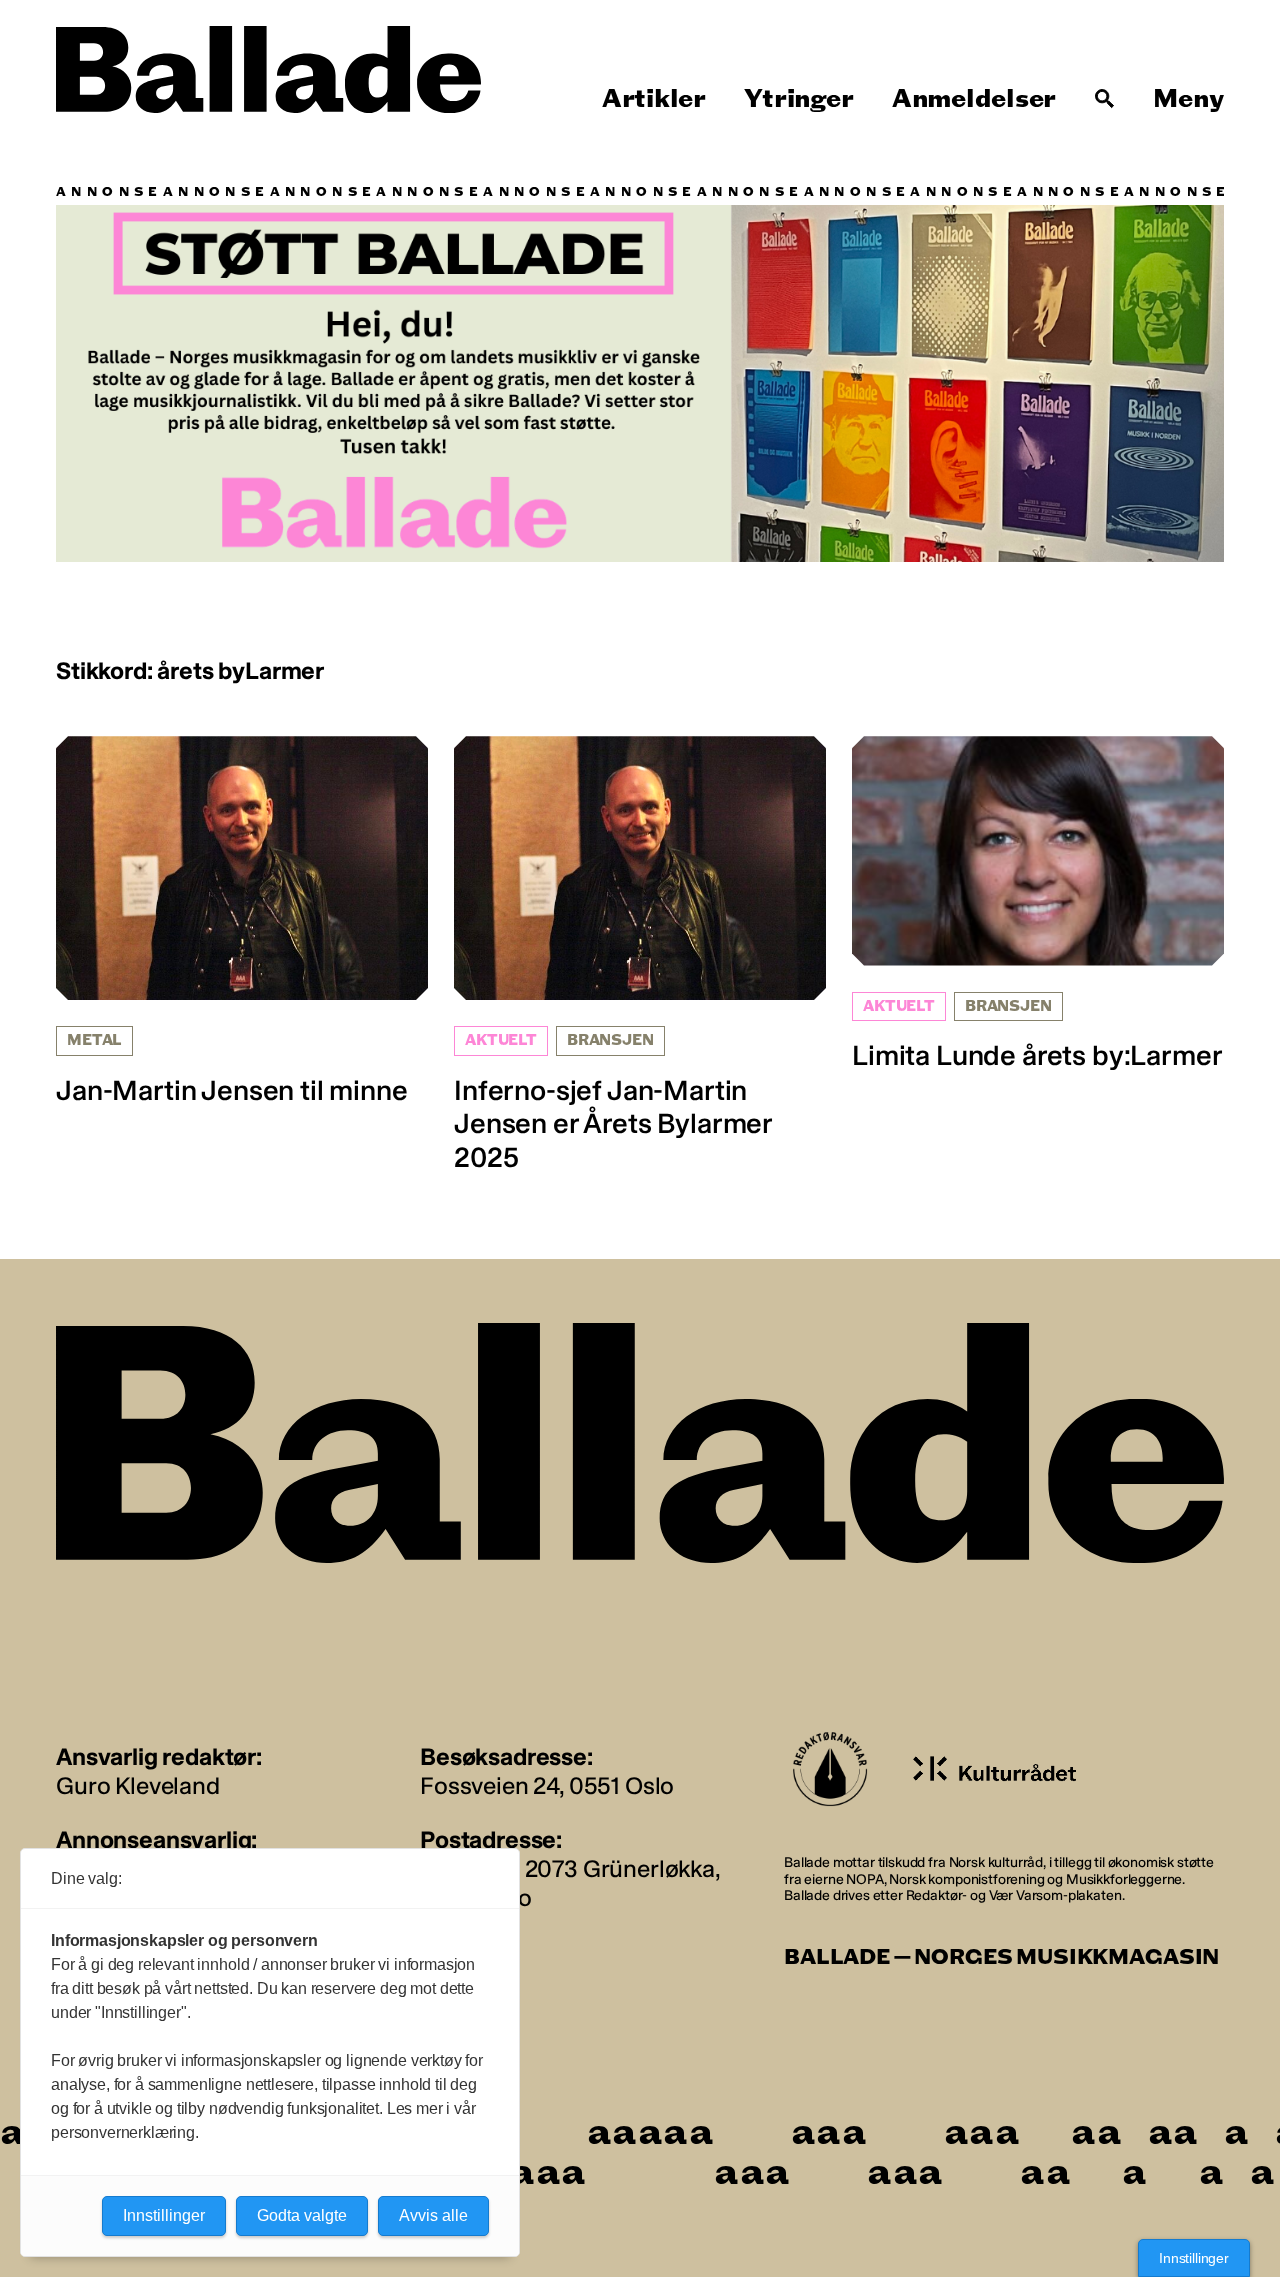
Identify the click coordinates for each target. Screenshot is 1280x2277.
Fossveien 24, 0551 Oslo (547, 1785)
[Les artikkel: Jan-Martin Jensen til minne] (242, 921)
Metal (94, 1040)
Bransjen (610, 1040)
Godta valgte (302, 2215)
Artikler (654, 99)
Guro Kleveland (138, 1785)
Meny (1188, 99)
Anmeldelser (974, 99)
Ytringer (798, 99)
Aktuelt (501, 1040)
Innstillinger (1194, 2258)
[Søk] (1105, 99)
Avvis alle (433, 2215)
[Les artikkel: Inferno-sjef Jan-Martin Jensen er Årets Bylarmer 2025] (640, 955)
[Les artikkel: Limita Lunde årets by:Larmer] (1038, 904)
